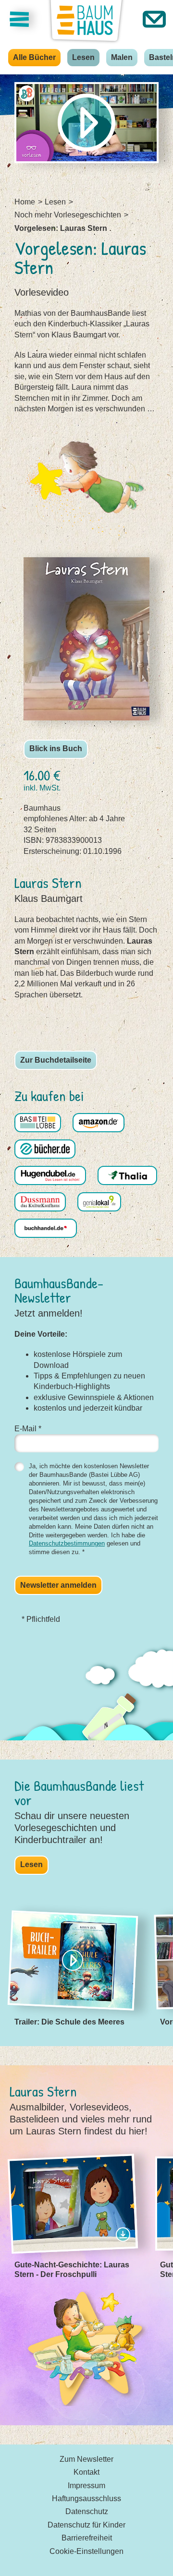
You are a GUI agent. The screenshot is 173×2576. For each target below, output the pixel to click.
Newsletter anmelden (58, 1585)
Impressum (86, 2486)
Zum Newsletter (86, 2459)
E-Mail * (28, 1429)
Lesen (83, 57)
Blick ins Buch (56, 749)
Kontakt (86, 2472)
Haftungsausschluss (86, 2498)
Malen (122, 57)
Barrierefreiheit (87, 2538)
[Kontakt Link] (154, 19)
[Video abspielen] (86, 123)
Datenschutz (87, 2511)
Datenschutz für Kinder (86, 2525)
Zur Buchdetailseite (56, 1060)
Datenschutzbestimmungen (67, 1543)
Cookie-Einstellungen (86, 2551)
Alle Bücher (34, 57)
